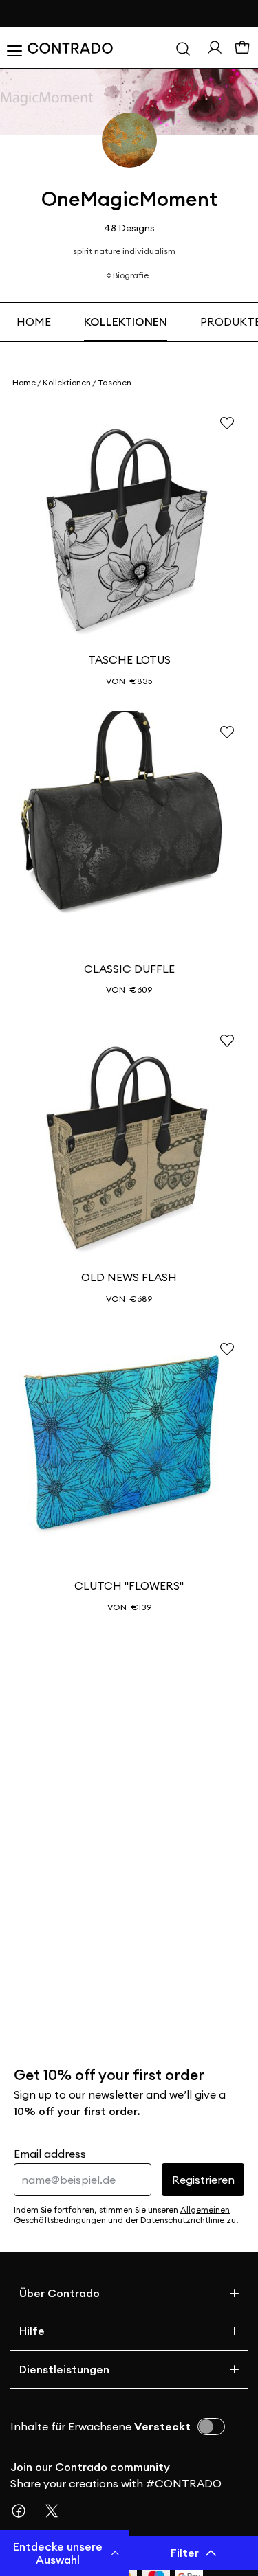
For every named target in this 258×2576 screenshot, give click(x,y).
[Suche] (183, 48)
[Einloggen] (215, 47)
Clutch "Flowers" (129, 1585)
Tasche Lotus (129, 659)
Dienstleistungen (64, 2369)
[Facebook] (24, 2511)
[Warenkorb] (242, 48)
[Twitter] (57, 2511)
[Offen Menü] (14, 48)
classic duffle (129, 969)
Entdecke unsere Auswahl (58, 2553)
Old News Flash (129, 1277)
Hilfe (32, 2331)
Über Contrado (60, 2293)
